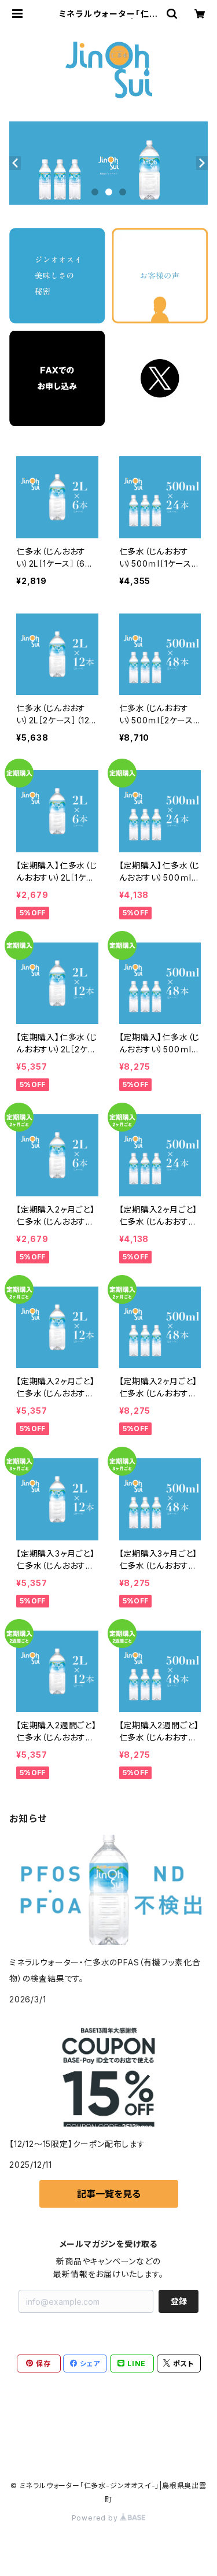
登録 (179, 2301)
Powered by (96, 2518)
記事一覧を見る (109, 2194)
